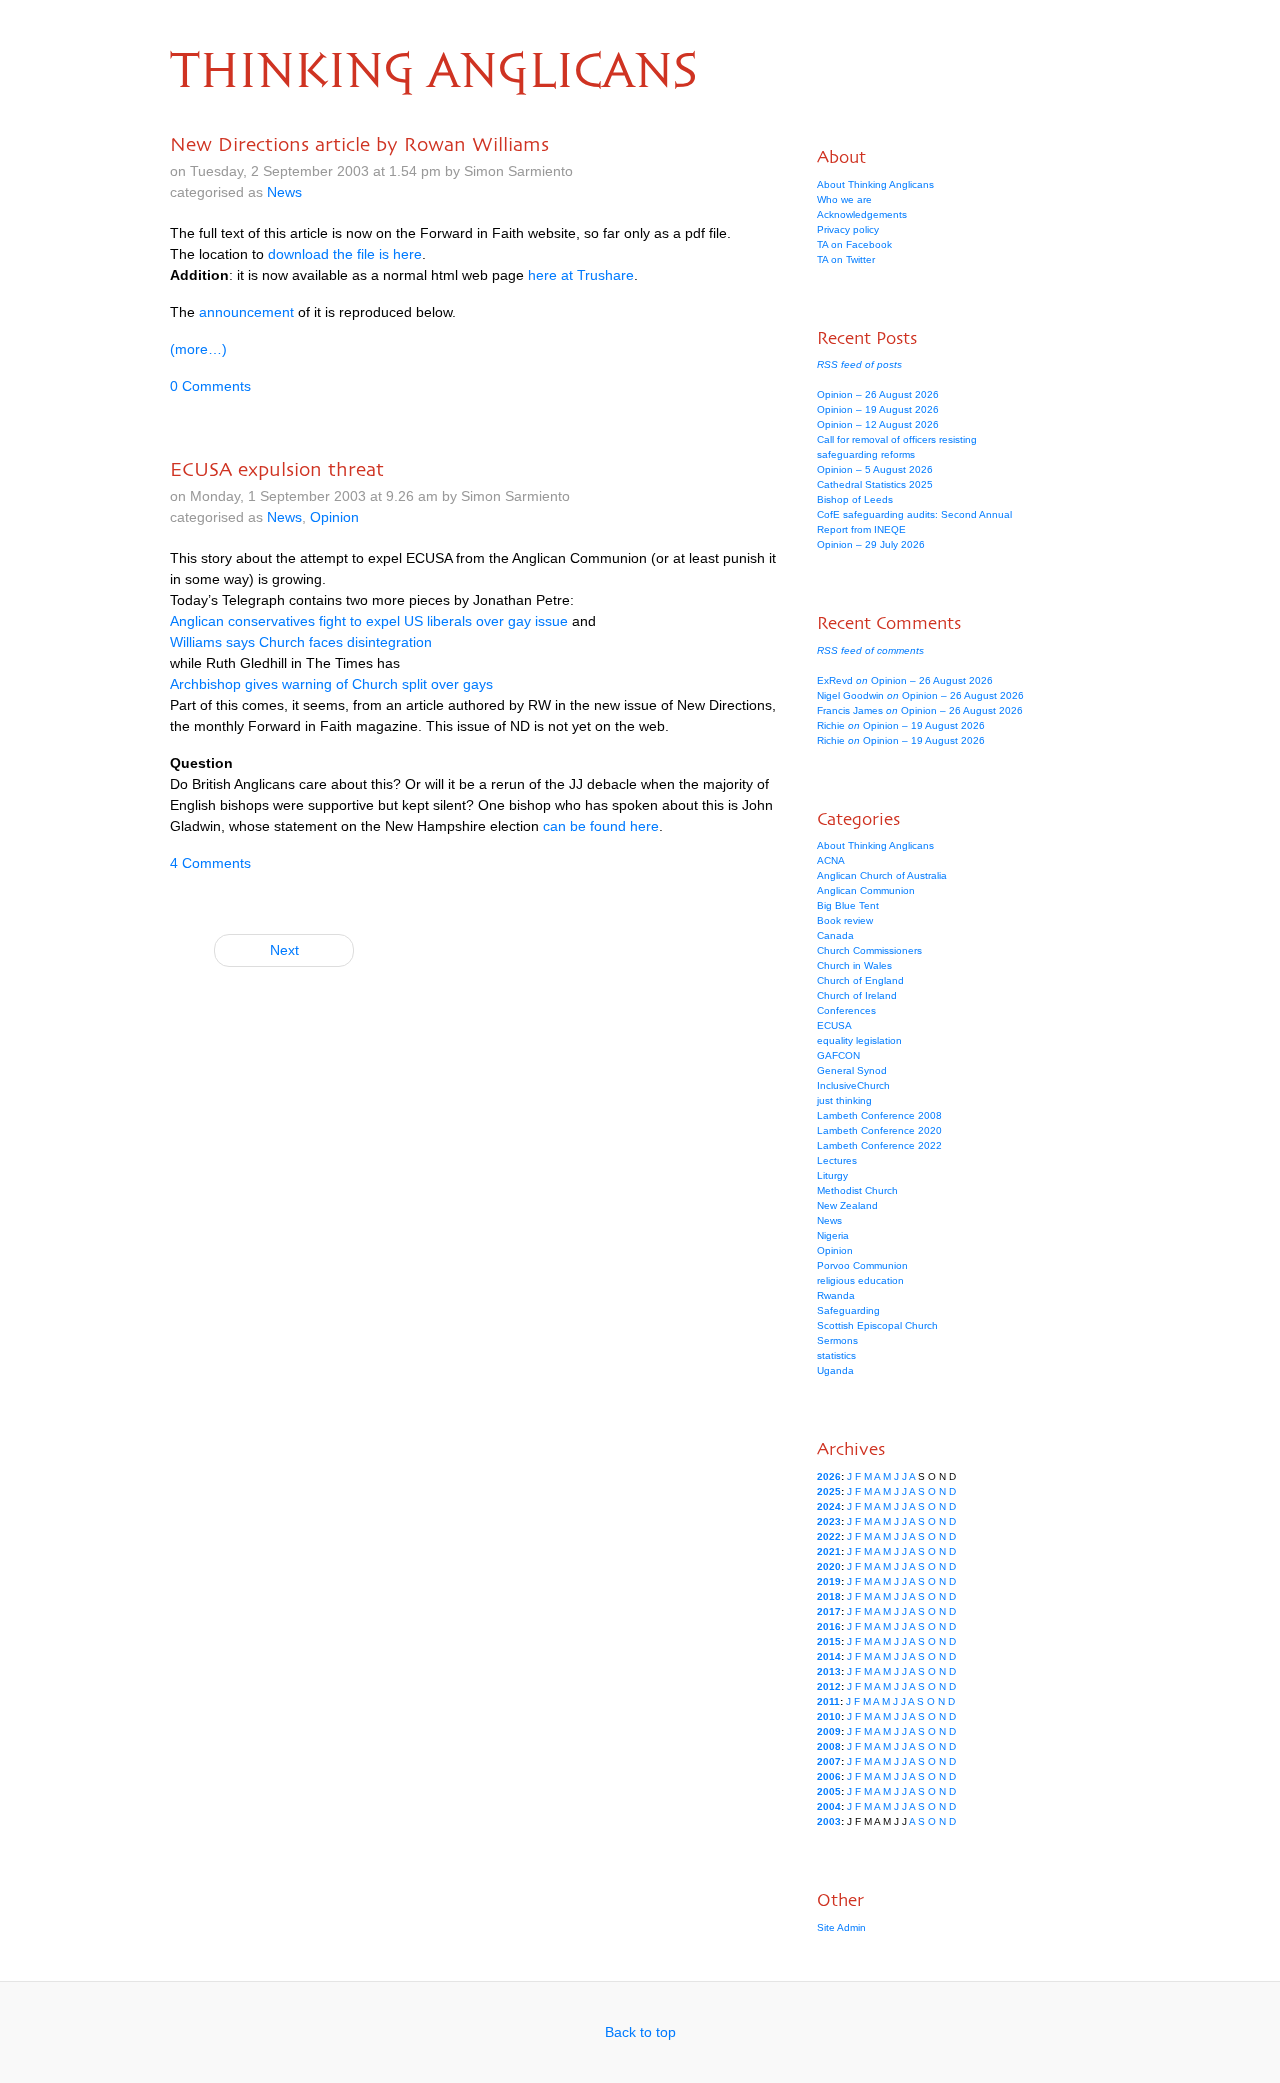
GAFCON (838, 1055)
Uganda (835, 1370)
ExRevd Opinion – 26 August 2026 (905, 680)
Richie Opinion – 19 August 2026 (901, 725)
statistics (836, 1355)
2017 (829, 1611)
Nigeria (833, 1235)
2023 (829, 1521)
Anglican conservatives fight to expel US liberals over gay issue (369, 621)
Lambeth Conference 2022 (879, 1145)
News (284, 192)
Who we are (844, 199)
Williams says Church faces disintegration (301, 642)
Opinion (334, 517)
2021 (829, 1551)
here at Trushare (581, 275)
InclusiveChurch (853, 1085)
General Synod (852, 1070)
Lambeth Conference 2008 (879, 1115)
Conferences (846, 1010)
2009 (829, 1731)
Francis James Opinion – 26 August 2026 (920, 710)
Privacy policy (848, 229)
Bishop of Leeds (855, 499)
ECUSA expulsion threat (277, 469)
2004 (829, 1806)
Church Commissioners (869, 950)
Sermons (837, 1340)
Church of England (860, 980)
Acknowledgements (862, 214)
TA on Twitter (846, 259)
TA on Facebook (854, 244)
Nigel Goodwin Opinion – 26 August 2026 (920, 695)
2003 (829, 1821)
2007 (829, 1761)
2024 (829, 1506)
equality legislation (859, 1040)
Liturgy (832, 1175)
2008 (829, 1746)
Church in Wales (854, 965)
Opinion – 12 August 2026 (878, 424)
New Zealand (847, 1205)
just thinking (844, 1100)
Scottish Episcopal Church (877, 1325)
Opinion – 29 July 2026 (871, 544)
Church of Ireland (857, 995)
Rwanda (836, 1295)
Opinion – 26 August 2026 (878, 394)
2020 (829, 1566)
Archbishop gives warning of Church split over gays (331, 684)
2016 (829, 1626)
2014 (829, 1656)
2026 (829, 1476)
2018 (829, 1596)
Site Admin (841, 1927)
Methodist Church (857, 1190)
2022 (829, 1536)
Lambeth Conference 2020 (879, 1130)
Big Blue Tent (848, 905)
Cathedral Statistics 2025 (875, 484)
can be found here (601, 826)
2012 (829, 1686)
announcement (246, 312)
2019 (829, 1581)
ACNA (831, 860)
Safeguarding (848, 1310)
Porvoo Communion (862, 1265)
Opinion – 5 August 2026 (875, 469)
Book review (845, 920)
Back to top (640, 2032)
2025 (829, 1491)
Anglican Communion (866, 890)
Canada (835, 935)
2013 (829, 1671)
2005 (829, 1791)
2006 (829, 1776)
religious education (860, 1280)
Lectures (837, 1160)
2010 (829, 1716)
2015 (829, 1641)
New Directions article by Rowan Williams (359, 144)
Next (284, 950)
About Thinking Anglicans (875, 184)
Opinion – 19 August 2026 (878, 409)
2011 (828, 1701)
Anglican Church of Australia (882, 875)
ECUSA (834, 1025)
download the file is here (345, 254)
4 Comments (210, 863)
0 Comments (210, 386)
